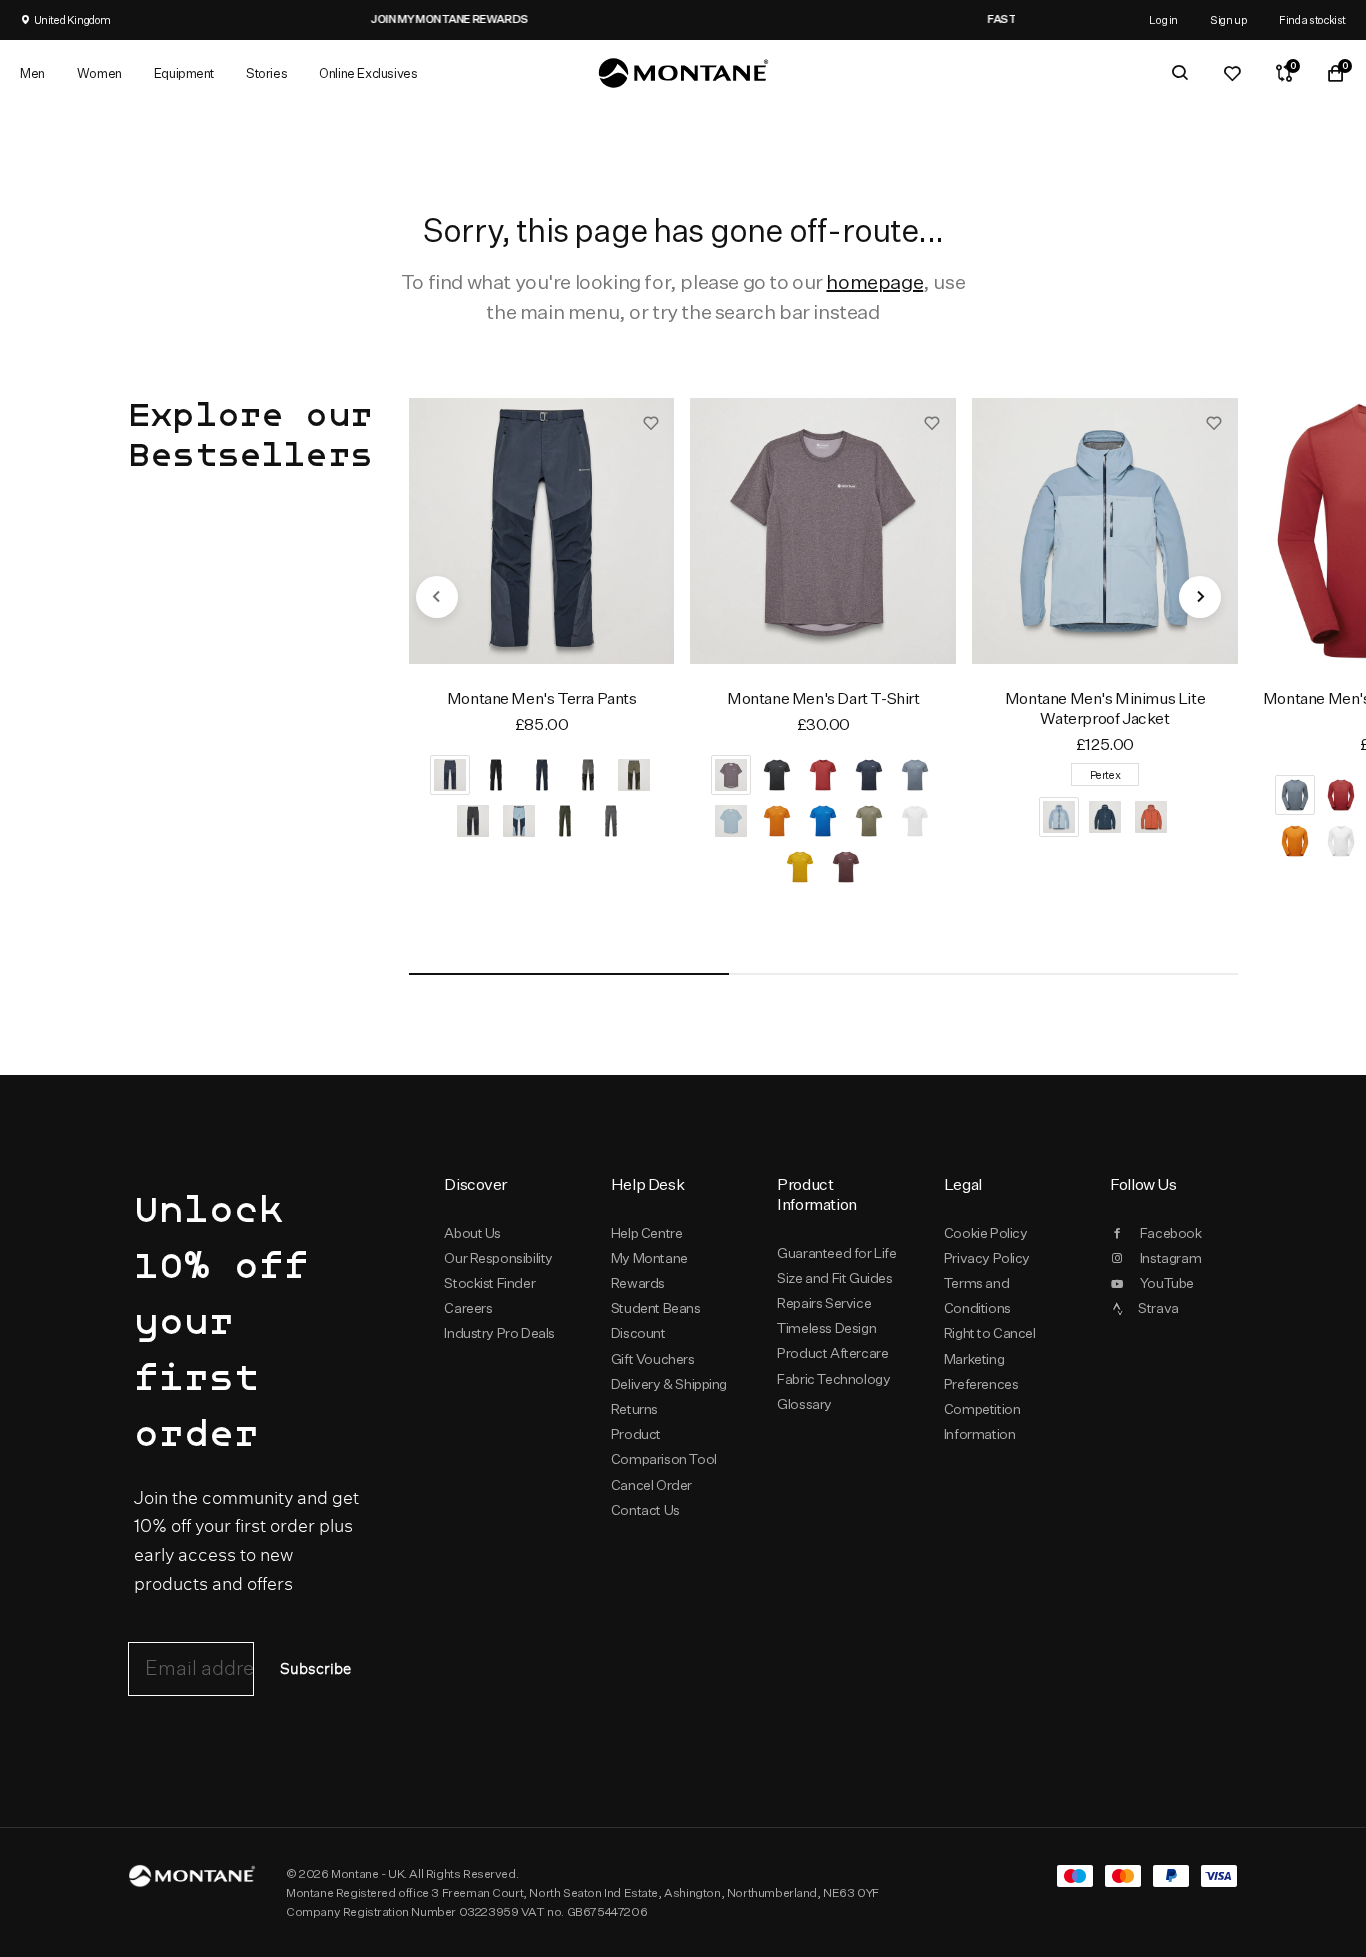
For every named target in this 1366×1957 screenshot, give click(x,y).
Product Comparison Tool (664, 1446)
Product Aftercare (832, 1353)
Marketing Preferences (981, 1371)
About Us (472, 1233)
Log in (1163, 19)
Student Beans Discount (656, 1320)
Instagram (1170, 1258)
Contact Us (645, 1510)
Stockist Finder (489, 1283)
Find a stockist (1312, 19)
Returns (634, 1409)
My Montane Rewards (649, 1270)
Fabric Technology (833, 1379)
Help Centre (647, 1233)
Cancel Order (651, 1485)
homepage (874, 281)
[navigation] (437, 597)
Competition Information (982, 1421)
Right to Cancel (990, 1333)
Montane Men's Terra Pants (542, 698)
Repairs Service (824, 1303)
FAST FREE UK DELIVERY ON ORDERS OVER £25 (820, 19)
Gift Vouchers (653, 1359)
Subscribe (315, 1669)
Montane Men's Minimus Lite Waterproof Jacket (1105, 708)
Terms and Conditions (977, 1295)
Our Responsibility (498, 1258)
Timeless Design (826, 1328)
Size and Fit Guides (834, 1278)
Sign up (1228, 19)
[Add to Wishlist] (651, 422)
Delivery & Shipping (669, 1384)
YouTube (1167, 1283)
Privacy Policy (987, 1258)
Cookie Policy (986, 1233)
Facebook (1171, 1233)
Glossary (804, 1404)
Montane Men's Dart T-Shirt (823, 698)
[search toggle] (1180, 73)
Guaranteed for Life (836, 1253)
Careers (468, 1308)
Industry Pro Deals (499, 1333)
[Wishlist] (1232, 73)
